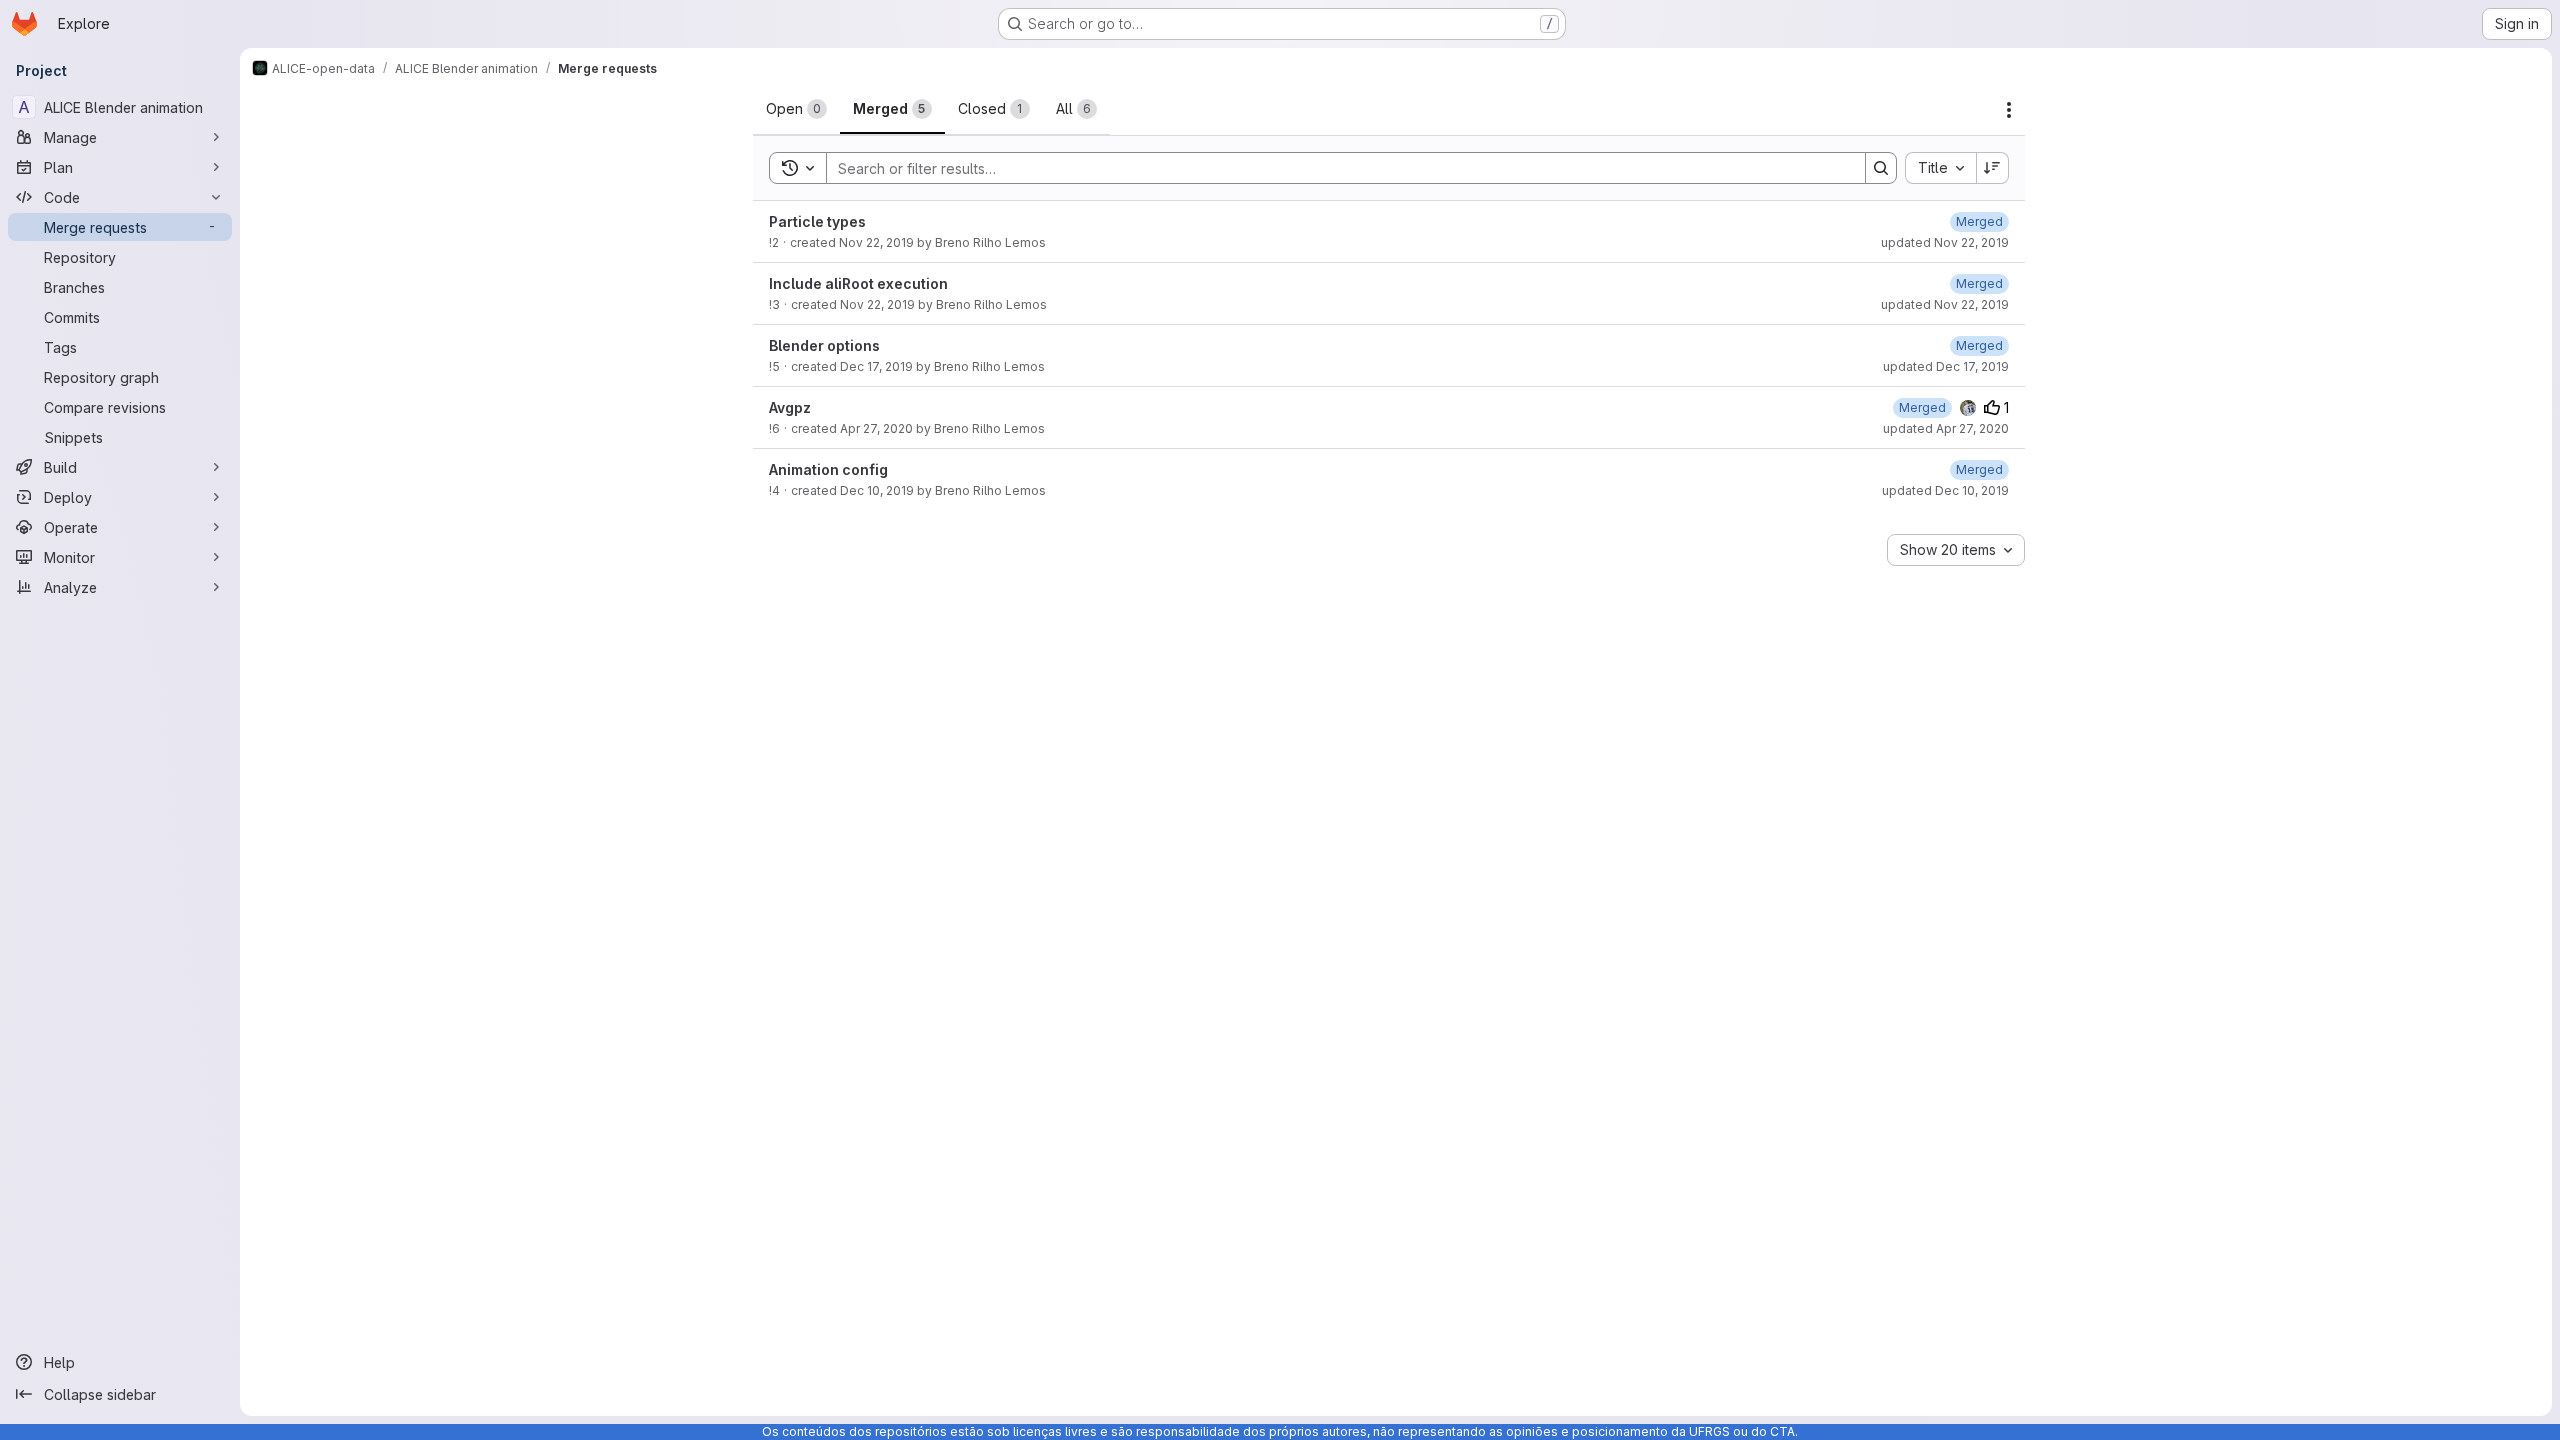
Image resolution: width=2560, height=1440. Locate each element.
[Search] (1881, 168)
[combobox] (1940, 168)
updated (1945, 242)
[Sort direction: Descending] (1993, 168)
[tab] (796, 109)
